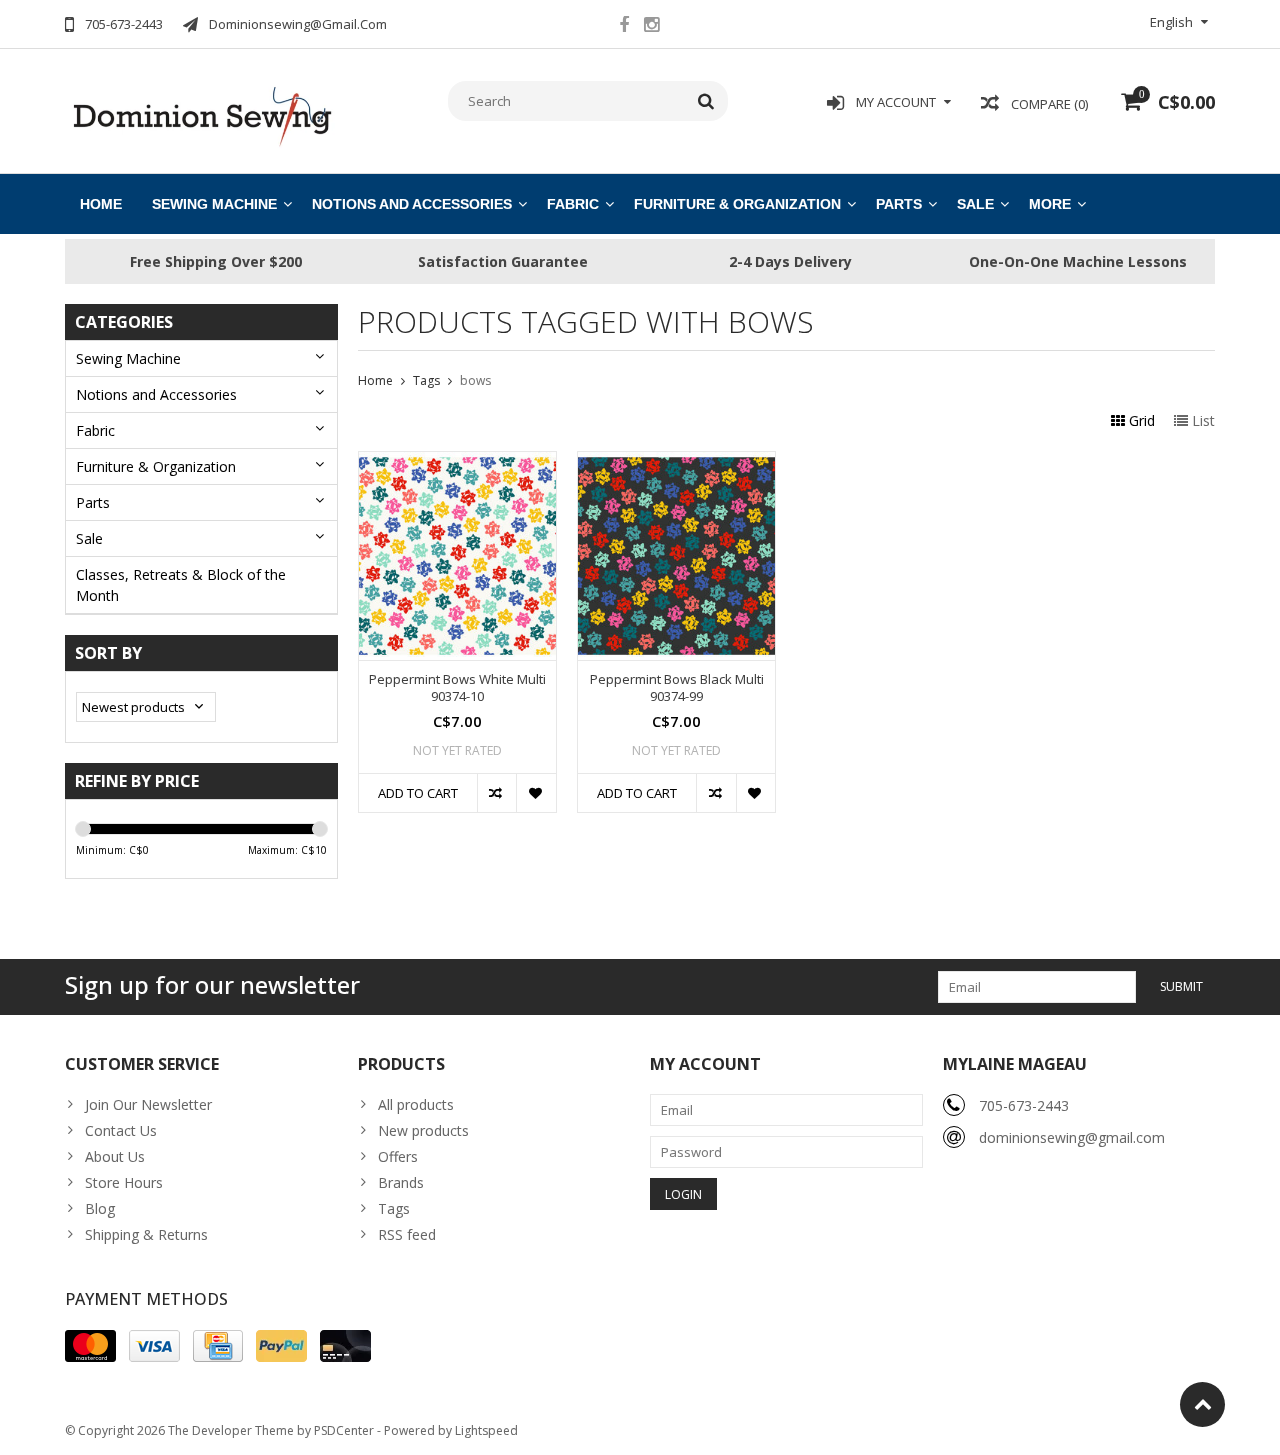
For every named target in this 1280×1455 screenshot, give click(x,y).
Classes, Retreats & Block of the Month (181, 585)
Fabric (573, 204)
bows (475, 380)
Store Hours (124, 1182)
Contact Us (121, 1130)
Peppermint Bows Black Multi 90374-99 (677, 688)
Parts (899, 204)
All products (416, 1104)
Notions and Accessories (412, 204)
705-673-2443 (1024, 1105)
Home (101, 204)
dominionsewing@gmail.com (1072, 1137)
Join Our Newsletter (148, 1104)
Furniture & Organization (737, 204)
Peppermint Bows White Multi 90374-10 (457, 688)
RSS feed (407, 1234)
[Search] (706, 101)
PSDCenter (344, 1430)
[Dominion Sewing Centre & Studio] (201, 114)
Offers (398, 1156)
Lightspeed (486, 1430)
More (1050, 204)
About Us (115, 1156)
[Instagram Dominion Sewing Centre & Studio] (651, 27)
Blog (100, 1208)
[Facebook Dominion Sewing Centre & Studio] (624, 27)
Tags (426, 380)
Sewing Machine (214, 204)
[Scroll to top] (1202, 1404)
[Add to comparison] (496, 793)
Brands (401, 1182)
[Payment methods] (90, 1346)
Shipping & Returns (146, 1234)
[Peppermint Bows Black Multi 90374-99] (676, 462)
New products (423, 1130)
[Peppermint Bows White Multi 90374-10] (457, 462)
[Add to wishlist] (535, 793)
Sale (975, 204)
